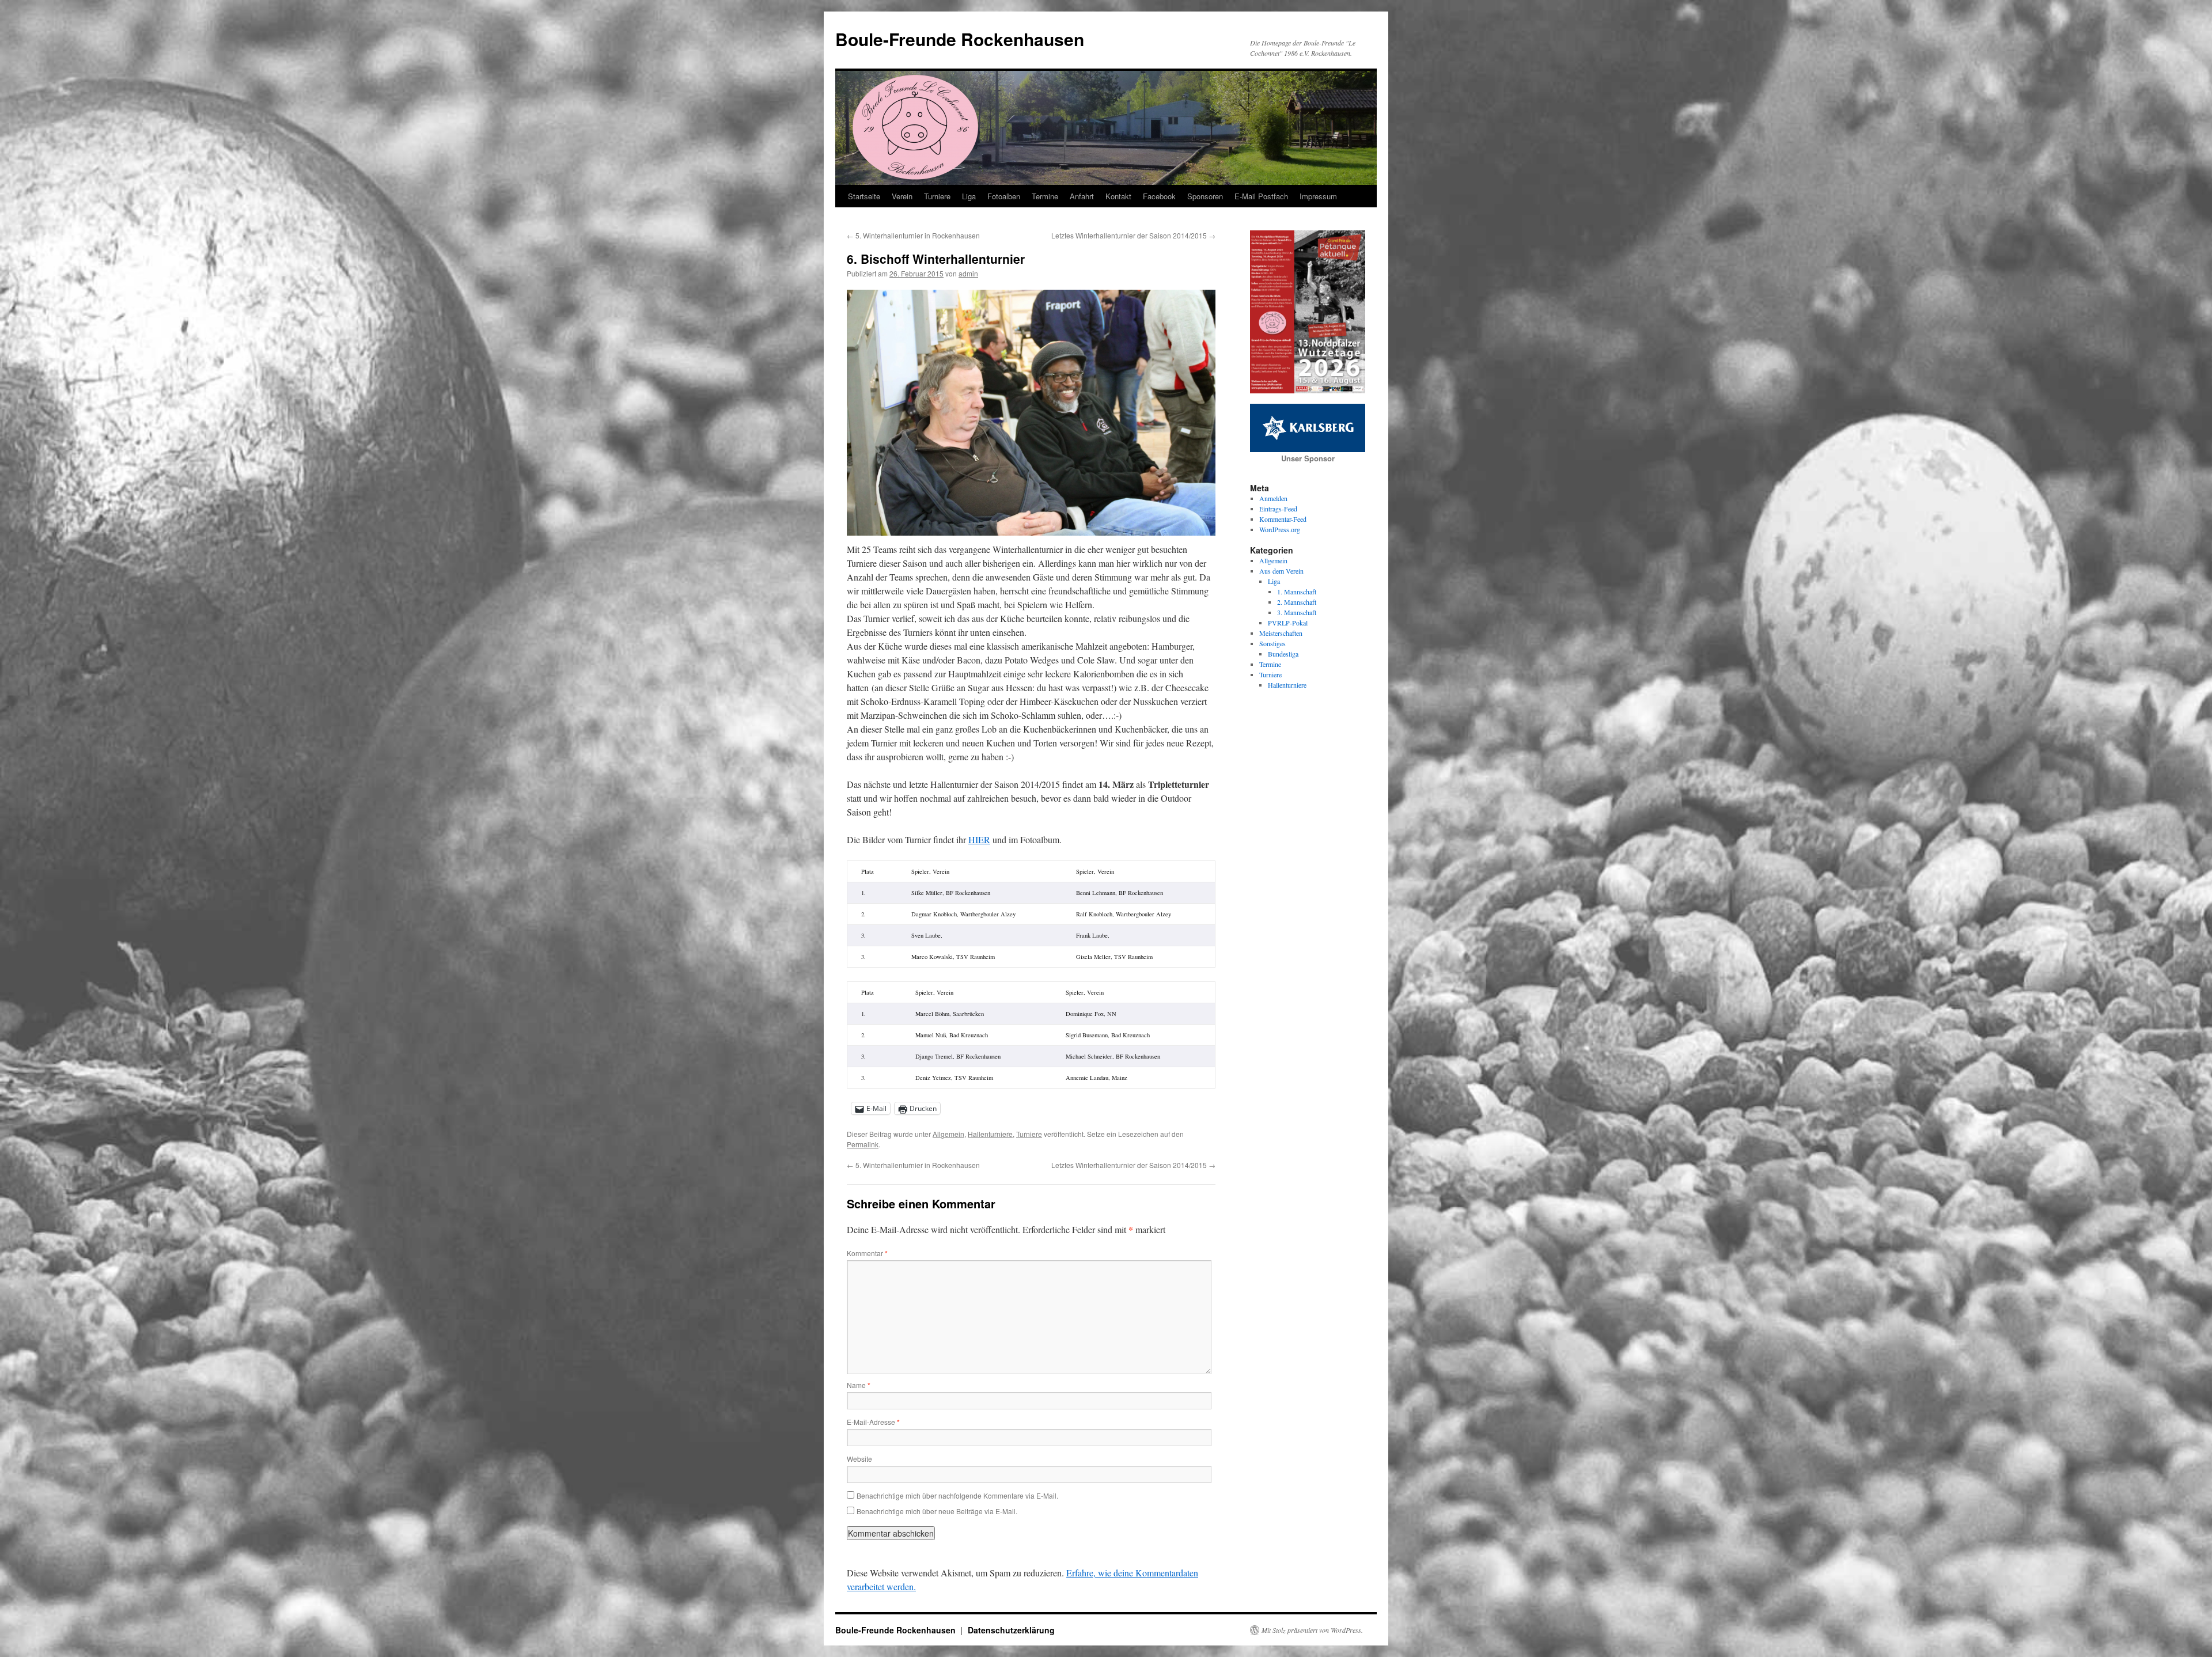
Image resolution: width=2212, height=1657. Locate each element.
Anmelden (1273, 498)
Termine (1045, 196)
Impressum (1318, 196)
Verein (902, 196)
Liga (969, 196)
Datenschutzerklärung (1011, 1630)
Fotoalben (1004, 196)
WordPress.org (1280, 529)
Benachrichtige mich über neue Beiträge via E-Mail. (937, 1511)
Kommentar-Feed (1283, 519)
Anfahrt (1082, 196)
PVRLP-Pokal (1288, 623)
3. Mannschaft (1297, 612)
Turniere (937, 196)
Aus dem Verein (1281, 571)
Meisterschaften (1281, 633)
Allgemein (948, 1134)
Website (859, 1459)
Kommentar (867, 1253)
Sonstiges (1272, 643)
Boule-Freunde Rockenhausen (960, 39)
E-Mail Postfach (1261, 196)
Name (859, 1385)
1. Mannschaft (1297, 591)
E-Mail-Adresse (873, 1422)
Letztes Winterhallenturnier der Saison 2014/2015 (1133, 235)
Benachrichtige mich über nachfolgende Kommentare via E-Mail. (957, 1495)
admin (968, 273)
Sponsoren (1205, 196)
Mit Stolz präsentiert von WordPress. (1312, 1630)
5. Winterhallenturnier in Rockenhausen (913, 235)
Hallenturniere (990, 1134)
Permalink (863, 1144)
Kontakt (1118, 196)
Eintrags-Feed (1278, 509)
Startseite (864, 196)
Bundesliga (1283, 654)
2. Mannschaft (1297, 602)
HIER (979, 839)
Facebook (1159, 196)
